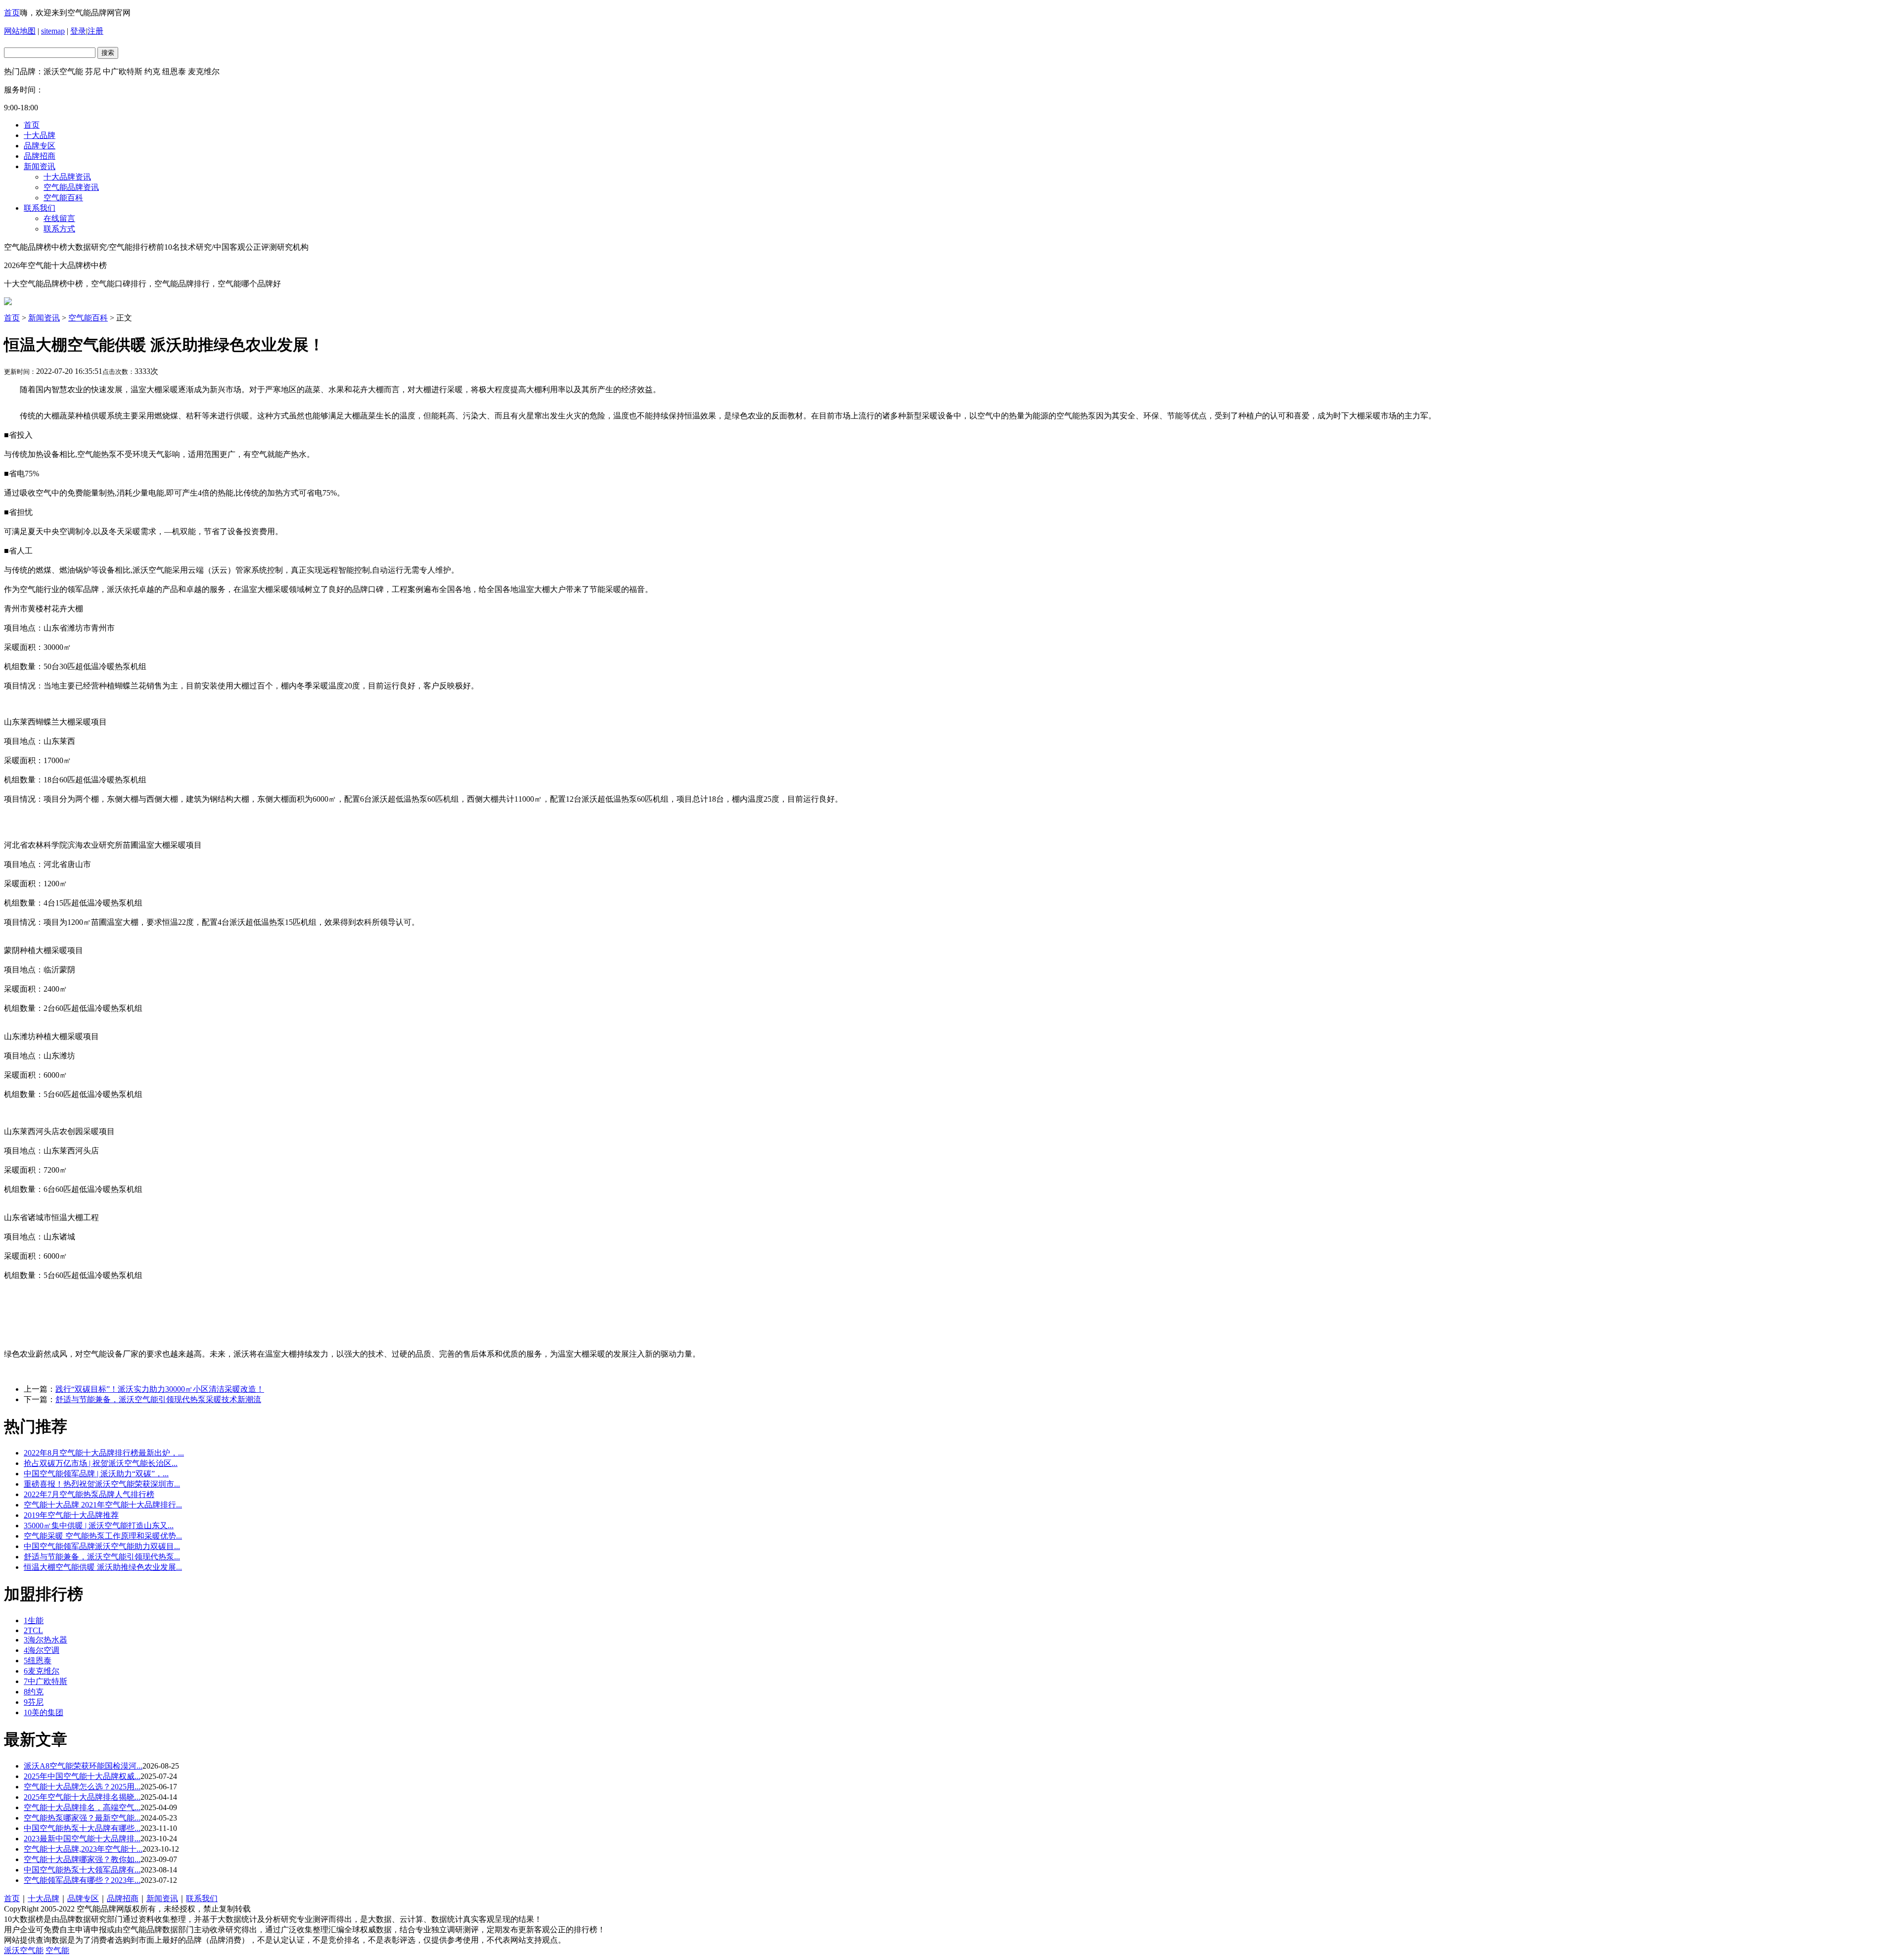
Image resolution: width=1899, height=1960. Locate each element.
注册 (95, 31)
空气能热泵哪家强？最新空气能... (82, 1818)
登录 (78, 31)
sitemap (53, 31)
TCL (33, 1630)
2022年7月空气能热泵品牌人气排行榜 (89, 1494)
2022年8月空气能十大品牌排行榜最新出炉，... (104, 1453)
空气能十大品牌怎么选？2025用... (82, 1787)
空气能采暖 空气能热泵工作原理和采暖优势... (103, 1536)
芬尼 (34, 1702)
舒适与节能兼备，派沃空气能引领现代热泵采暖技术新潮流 (158, 1399)
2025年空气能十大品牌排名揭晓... (82, 1797)
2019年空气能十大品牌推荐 (71, 1515)
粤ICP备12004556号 (287, 1909)
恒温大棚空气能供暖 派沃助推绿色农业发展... (103, 1567)
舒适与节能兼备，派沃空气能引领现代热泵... (102, 1557)
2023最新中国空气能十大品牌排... (82, 1839)
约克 (34, 1692)
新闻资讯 (40, 166)
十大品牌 (40, 135)
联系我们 (40, 208)
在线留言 (59, 218)
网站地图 (20, 31)
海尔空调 (42, 1650)
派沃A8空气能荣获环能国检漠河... (83, 1766)
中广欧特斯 (45, 1681)
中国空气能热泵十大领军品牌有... (82, 1870)
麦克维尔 (42, 1671)
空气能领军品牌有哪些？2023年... (82, 1880)
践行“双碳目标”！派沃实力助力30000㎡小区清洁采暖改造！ (160, 1389)
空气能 (57, 1950)
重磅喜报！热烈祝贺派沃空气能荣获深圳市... (102, 1484)
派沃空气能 (24, 1950)
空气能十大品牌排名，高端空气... (82, 1807)
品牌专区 (40, 146)
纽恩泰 (38, 1661)
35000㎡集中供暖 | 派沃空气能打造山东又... (99, 1526)
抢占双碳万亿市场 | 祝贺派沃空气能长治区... (101, 1463)
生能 (34, 1620)
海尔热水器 (45, 1640)
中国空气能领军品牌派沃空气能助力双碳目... (102, 1546)
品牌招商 (40, 156)
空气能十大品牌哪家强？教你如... (82, 1859)
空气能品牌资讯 (71, 187)
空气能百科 (63, 198)
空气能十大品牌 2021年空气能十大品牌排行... (103, 1505)
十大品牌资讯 (67, 177)
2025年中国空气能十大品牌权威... (82, 1776)
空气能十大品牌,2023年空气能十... (83, 1849)
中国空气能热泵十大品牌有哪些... (82, 1828)
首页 (12, 13)
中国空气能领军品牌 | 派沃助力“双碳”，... (96, 1474)
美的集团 (44, 1712)
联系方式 (59, 229)
